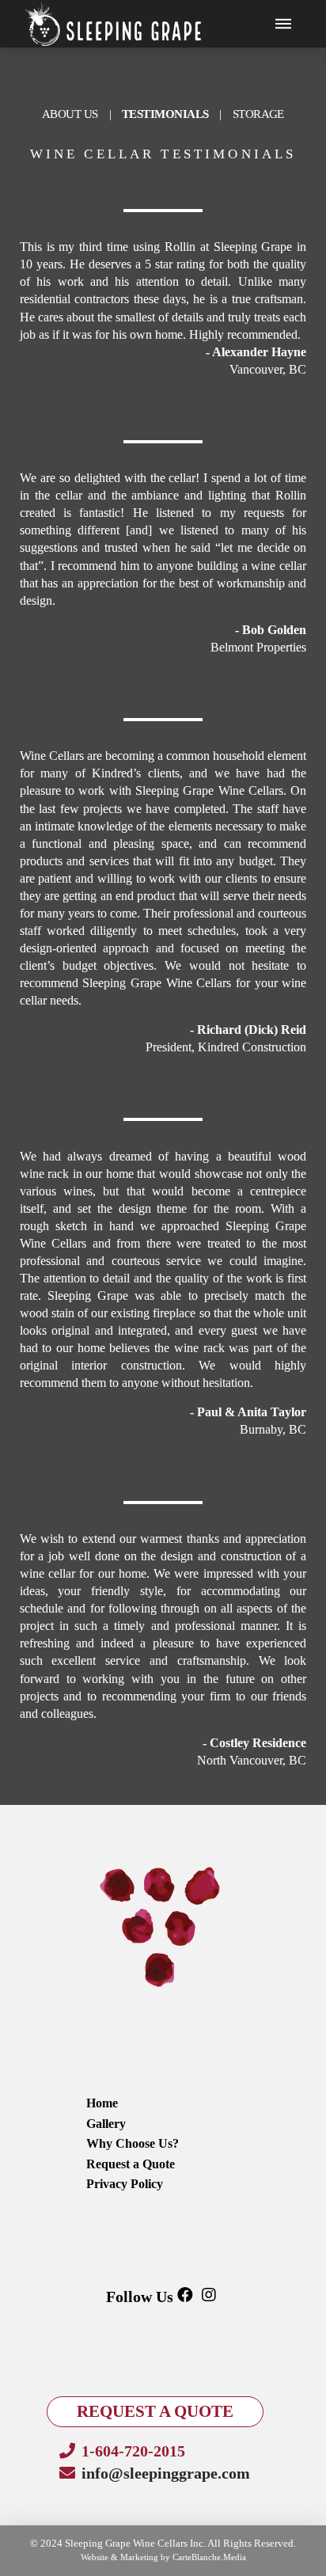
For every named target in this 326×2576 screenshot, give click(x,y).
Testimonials (165, 114)
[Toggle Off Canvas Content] (283, 24)
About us (70, 114)
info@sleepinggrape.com (166, 2473)
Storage (258, 114)
